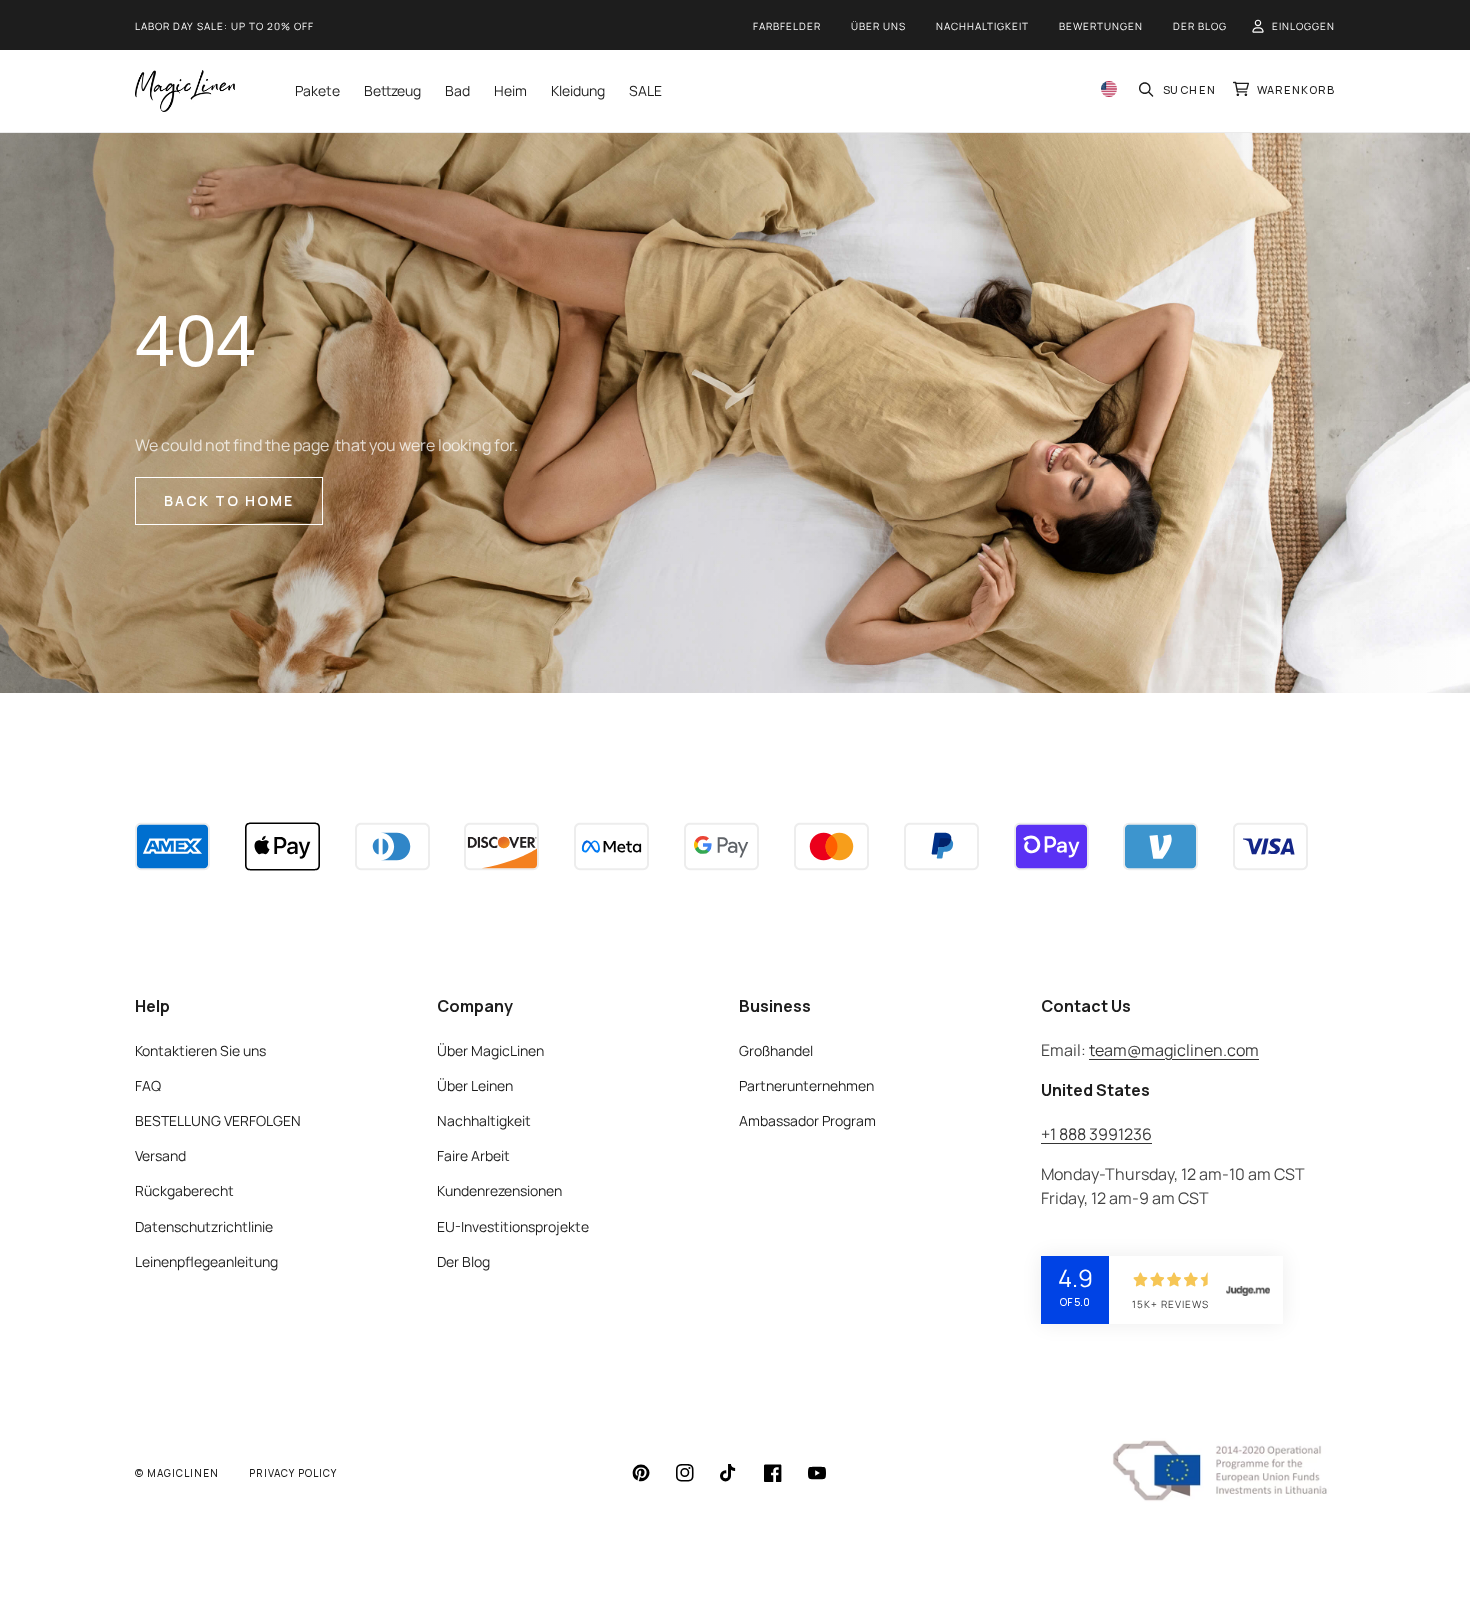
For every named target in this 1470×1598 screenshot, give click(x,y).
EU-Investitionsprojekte (513, 1226)
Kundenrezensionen (499, 1190)
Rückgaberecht (184, 1190)
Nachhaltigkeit (982, 26)
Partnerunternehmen (806, 1085)
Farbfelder (787, 26)
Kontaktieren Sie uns (200, 1050)
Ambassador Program (807, 1120)
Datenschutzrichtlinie (204, 1226)
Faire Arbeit (473, 1155)
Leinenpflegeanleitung (206, 1261)
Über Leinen (475, 1085)
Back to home (229, 500)
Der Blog (1200, 26)
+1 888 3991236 (1096, 1134)
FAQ (148, 1085)
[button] (1177, 90)
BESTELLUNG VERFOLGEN (218, 1120)
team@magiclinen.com (1174, 1050)
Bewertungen (1101, 26)
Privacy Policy (293, 1473)
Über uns (878, 26)
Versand (160, 1155)
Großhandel (776, 1050)
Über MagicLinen (490, 1050)
